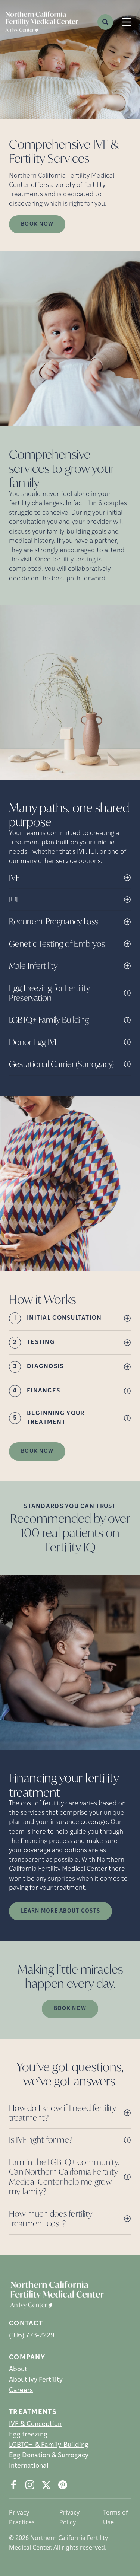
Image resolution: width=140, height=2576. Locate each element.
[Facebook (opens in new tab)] (13, 2485)
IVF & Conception (35, 2424)
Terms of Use (116, 2517)
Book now (37, 224)
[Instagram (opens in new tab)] (30, 2485)
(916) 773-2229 (32, 2336)
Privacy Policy (69, 2517)
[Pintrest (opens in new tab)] (63, 2485)
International (29, 2466)
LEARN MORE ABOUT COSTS (60, 1911)
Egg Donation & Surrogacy (49, 2456)
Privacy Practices (22, 2517)
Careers (21, 2391)
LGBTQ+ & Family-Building (49, 2445)
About (18, 2370)
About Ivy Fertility (36, 2380)
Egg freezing (28, 2435)
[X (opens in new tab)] (46, 2485)
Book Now (37, 1451)
